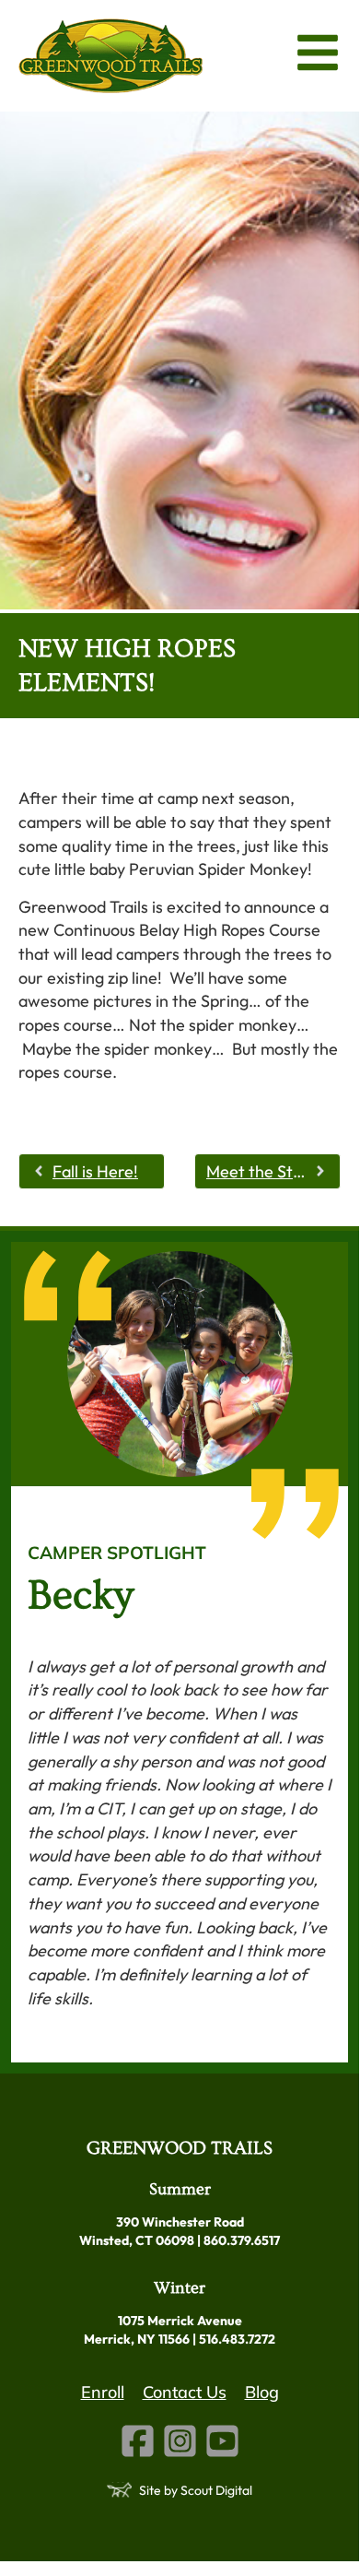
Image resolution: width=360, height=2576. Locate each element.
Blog (262, 2392)
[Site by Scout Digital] (119, 2490)
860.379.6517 (242, 2240)
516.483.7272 (237, 2339)
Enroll (103, 2392)
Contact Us (185, 2392)
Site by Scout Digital (196, 2490)
